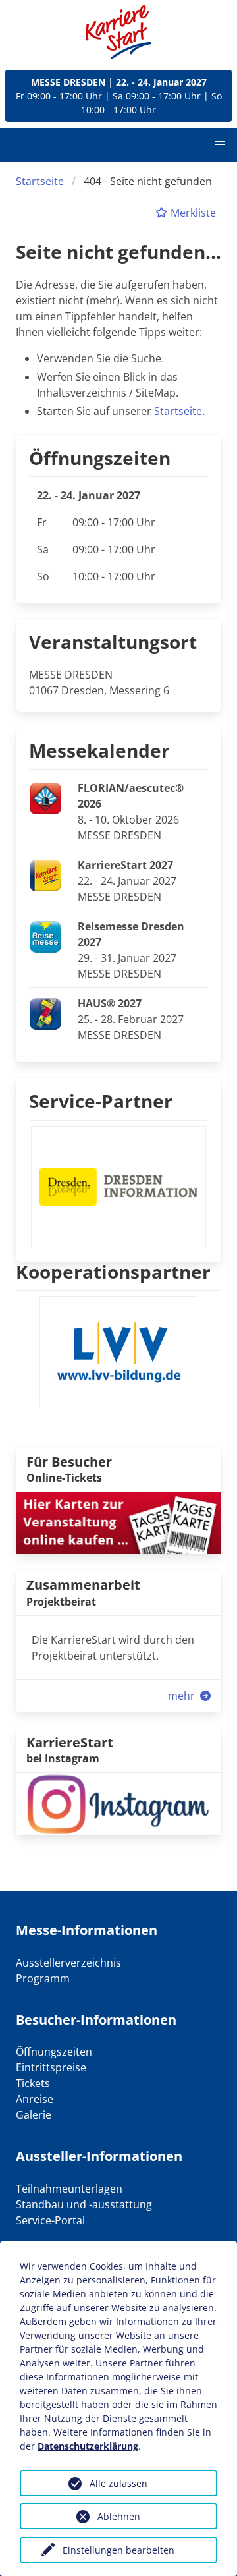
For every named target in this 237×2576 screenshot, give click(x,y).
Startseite (40, 181)
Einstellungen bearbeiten (118, 2550)
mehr (183, 1696)
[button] (220, 145)
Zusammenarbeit (83, 1585)
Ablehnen (119, 2516)
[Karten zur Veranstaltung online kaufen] (118, 1523)
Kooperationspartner (113, 1272)
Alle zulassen (118, 2483)
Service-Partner (101, 1101)
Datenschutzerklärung (88, 2446)
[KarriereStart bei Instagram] (118, 1803)
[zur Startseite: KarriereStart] (118, 32)
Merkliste (192, 213)
